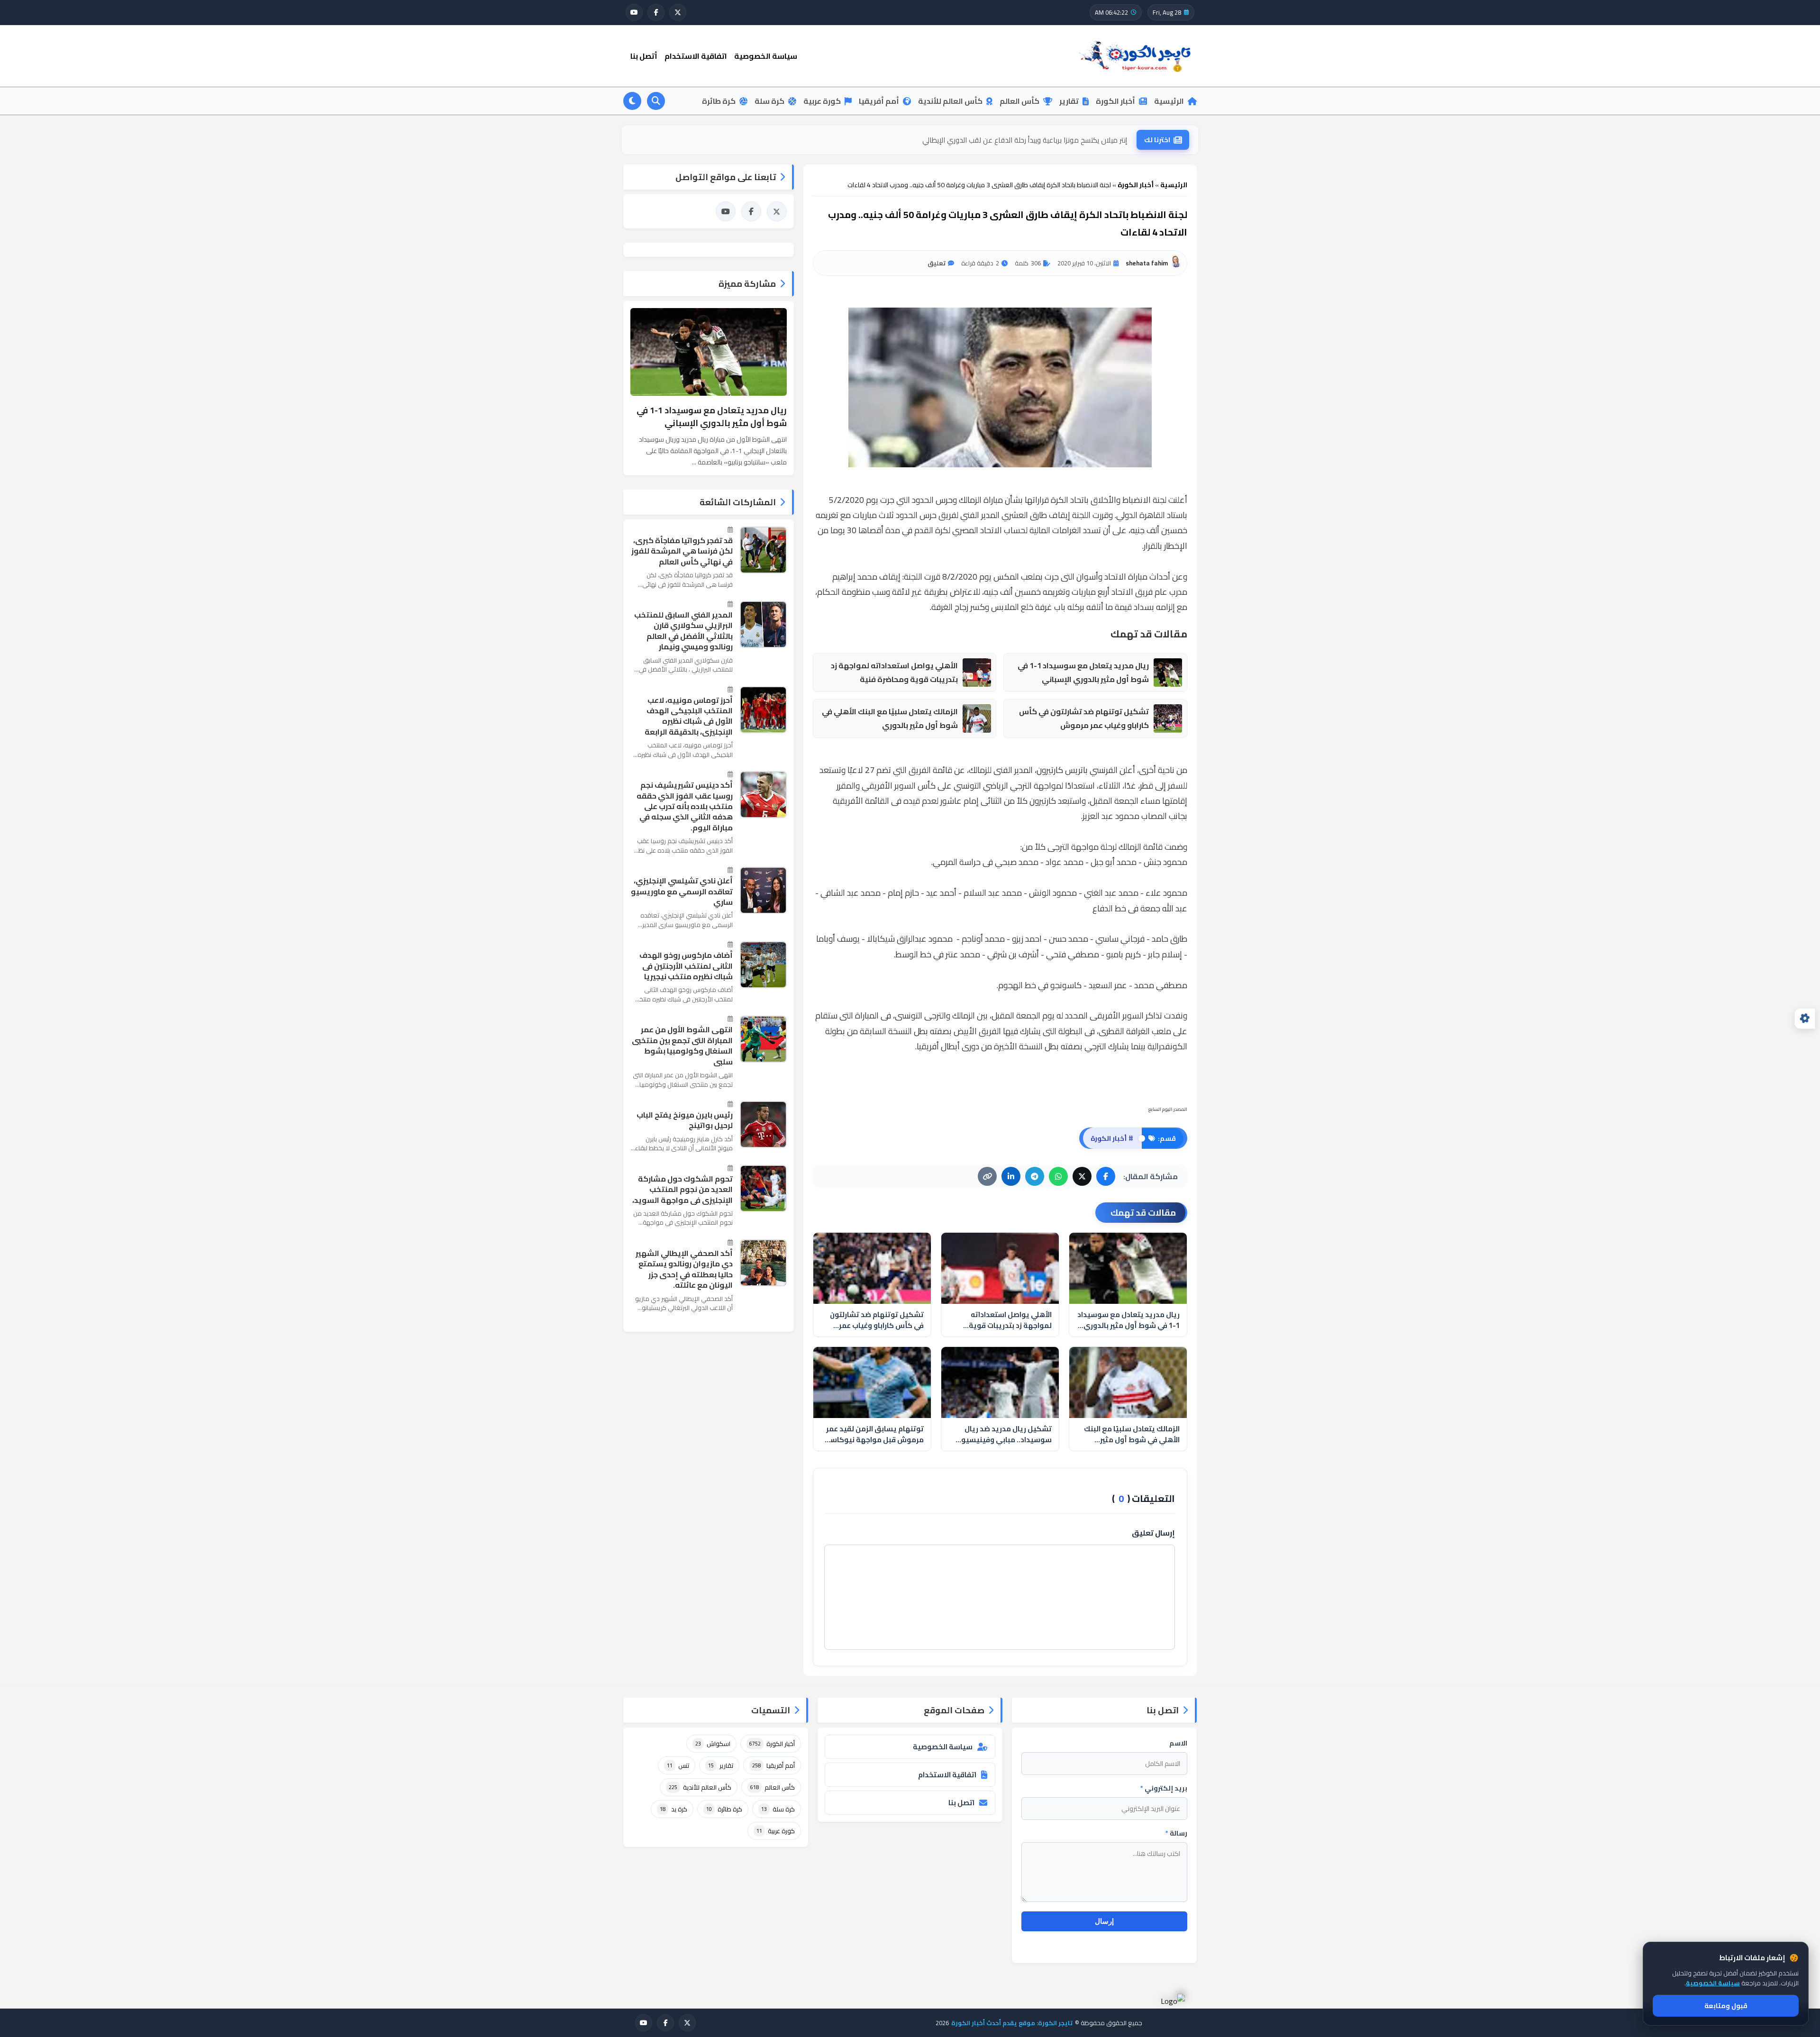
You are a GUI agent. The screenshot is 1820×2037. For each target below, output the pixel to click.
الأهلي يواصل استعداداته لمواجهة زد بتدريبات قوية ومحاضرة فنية (894, 673)
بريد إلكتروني (1164, 1788)
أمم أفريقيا (879, 101)
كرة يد (673, 1809)
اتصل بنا (961, 1803)
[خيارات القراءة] (1805, 1018)
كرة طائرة (719, 101)
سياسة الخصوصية (766, 56)
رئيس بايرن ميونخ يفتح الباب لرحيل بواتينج (685, 1120)
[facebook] (656, 12)
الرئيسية (1169, 101)
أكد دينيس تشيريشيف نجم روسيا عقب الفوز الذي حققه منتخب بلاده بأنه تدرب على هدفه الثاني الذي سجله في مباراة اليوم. (685, 806)
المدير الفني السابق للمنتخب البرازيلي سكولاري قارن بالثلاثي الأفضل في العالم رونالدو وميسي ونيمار (683, 631)
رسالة (1176, 1833)
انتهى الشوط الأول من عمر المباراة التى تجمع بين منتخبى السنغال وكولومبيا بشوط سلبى (682, 1046)
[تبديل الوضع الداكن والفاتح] (632, 101)
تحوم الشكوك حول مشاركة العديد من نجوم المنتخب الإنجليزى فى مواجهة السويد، (682, 1189)
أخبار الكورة (1115, 101)
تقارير (1069, 101)
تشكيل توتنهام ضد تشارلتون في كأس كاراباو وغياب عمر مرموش (1084, 718)
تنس (678, 1765)
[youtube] (634, 12)
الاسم (1178, 1743)
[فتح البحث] (656, 101)
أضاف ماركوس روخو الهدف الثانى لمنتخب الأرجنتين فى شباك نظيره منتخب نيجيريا (686, 966)
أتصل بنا (644, 56)
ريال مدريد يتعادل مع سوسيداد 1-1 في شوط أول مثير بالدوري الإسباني (1083, 673)
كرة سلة (769, 101)
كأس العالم (1019, 101)
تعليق (937, 263)
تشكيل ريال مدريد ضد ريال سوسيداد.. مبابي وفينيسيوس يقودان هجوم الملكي (1002, 1434)
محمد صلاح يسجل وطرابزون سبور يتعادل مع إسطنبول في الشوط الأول (1024, 140)
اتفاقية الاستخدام (696, 56)
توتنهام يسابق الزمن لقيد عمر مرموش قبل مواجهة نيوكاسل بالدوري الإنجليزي (874, 1434)
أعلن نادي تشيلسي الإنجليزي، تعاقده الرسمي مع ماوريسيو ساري (682, 891)
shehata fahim (1147, 263)
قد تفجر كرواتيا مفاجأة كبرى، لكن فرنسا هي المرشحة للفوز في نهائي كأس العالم (682, 551)
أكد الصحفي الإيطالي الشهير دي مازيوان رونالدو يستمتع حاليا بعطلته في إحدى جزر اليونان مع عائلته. (684, 1269)
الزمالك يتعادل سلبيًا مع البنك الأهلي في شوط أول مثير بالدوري (890, 718)
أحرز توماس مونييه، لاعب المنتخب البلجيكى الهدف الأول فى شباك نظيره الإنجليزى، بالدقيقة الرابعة (689, 716)
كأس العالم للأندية (950, 101)
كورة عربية (822, 101)
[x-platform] (678, 12)
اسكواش (713, 1744)
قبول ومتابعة (1726, 2006)
